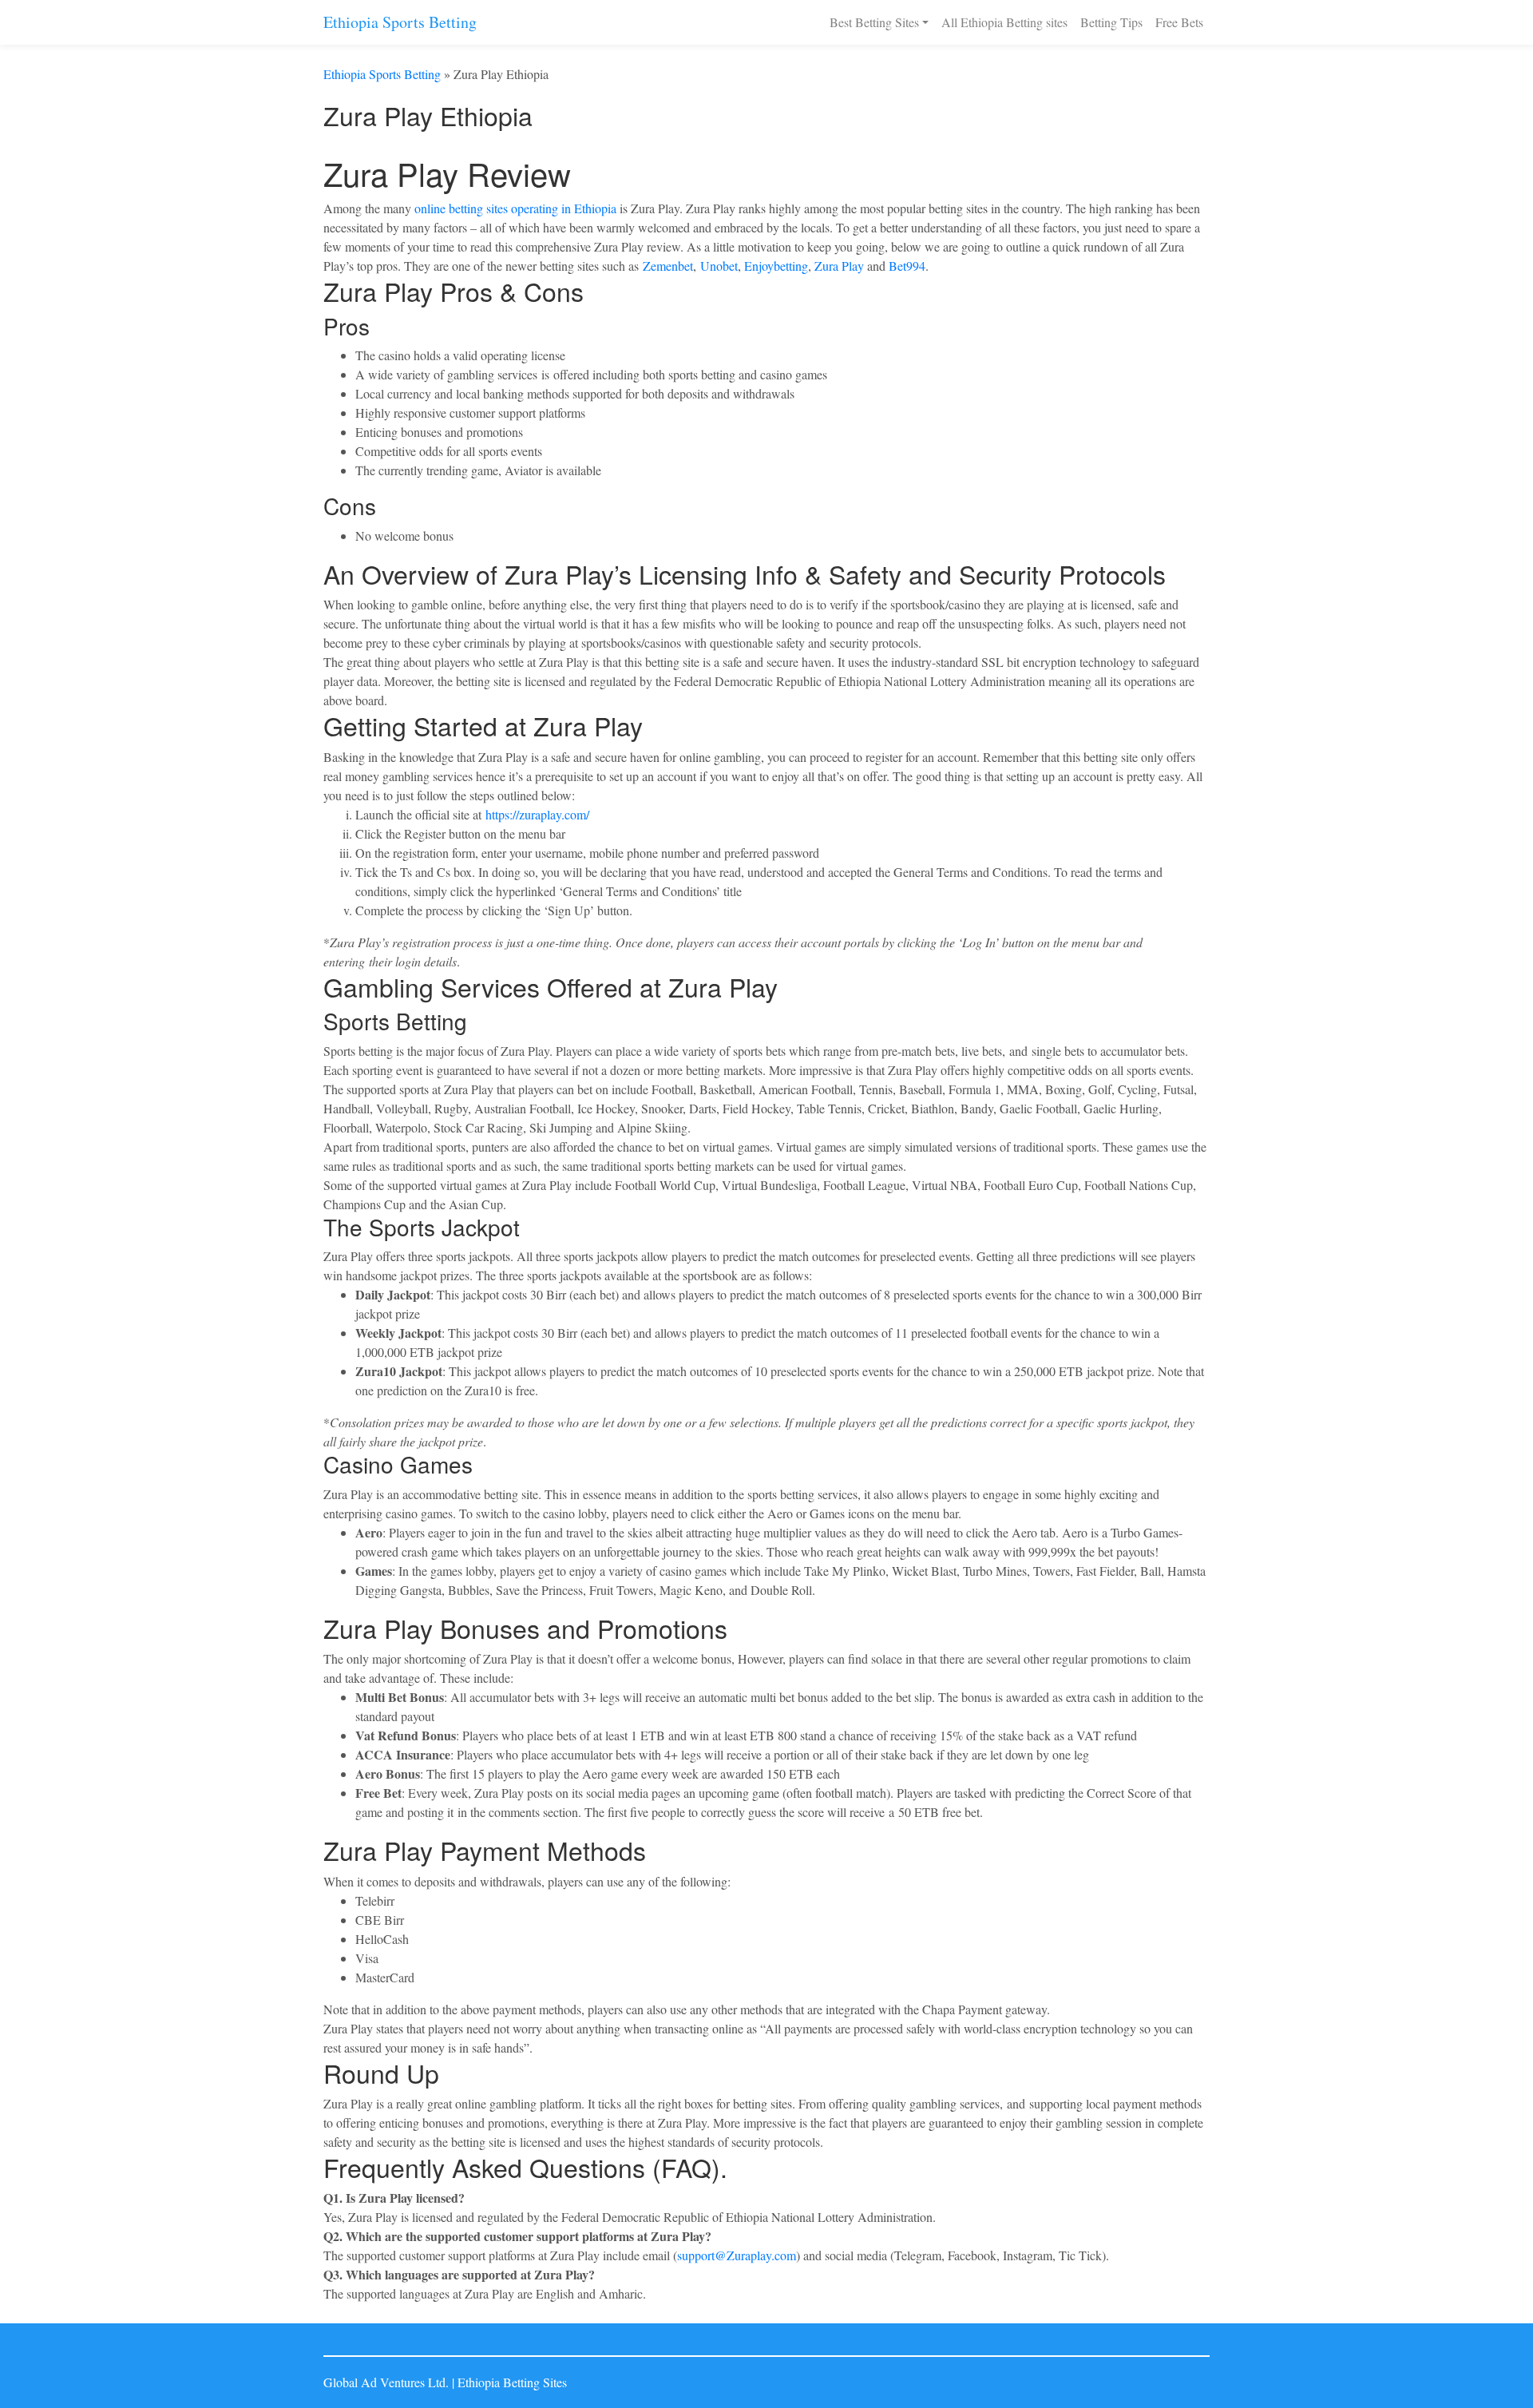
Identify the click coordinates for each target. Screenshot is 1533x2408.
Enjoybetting (776, 266)
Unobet (719, 266)
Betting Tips (1111, 22)
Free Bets (1179, 22)
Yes (1466, 2384)
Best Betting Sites (874, 22)
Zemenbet (668, 266)
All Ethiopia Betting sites (1004, 22)
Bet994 (907, 266)
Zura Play (839, 266)
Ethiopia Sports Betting (400, 22)
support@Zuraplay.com (737, 2255)
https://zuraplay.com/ (537, 814)
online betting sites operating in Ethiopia (515, 208)
